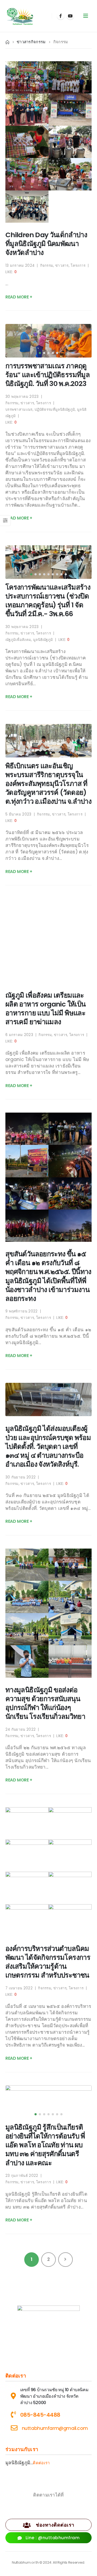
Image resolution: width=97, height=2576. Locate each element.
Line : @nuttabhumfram (52, 2538)
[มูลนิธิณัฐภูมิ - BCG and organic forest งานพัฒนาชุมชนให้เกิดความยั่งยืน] (20, 16)
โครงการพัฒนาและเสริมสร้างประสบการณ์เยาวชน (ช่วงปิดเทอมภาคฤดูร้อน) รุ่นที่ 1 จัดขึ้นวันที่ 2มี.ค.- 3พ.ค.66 (48, 600)
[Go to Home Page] (7, 42)
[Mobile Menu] (86, 16)
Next (65, 2259)
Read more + (19, 297)
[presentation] (16, 341)
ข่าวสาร (62, 266)
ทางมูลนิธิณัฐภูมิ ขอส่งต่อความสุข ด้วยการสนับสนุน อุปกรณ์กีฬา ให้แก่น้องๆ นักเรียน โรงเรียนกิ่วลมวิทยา (45, 1703)
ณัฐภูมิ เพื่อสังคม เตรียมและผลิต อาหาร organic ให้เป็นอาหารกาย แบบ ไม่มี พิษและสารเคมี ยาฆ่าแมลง (45, 1009)
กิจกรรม (47, 266)
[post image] (48, 341)
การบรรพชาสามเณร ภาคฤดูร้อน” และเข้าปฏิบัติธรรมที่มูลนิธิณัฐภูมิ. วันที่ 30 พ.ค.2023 (48, 375)
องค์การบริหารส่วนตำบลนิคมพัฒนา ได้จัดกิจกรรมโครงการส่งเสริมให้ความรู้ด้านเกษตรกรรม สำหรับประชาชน (48, 1962)
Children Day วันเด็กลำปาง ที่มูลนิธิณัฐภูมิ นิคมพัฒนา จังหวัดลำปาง (46, 244)
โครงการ (78, 266)
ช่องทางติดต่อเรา (55, 2525)
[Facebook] (61, 16)
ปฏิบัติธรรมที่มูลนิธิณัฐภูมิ (55, 410)
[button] (40, 353)
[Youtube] (70, 16)
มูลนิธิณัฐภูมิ (43, 640)
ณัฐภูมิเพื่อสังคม (18, 640)
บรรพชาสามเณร (19, 410)
